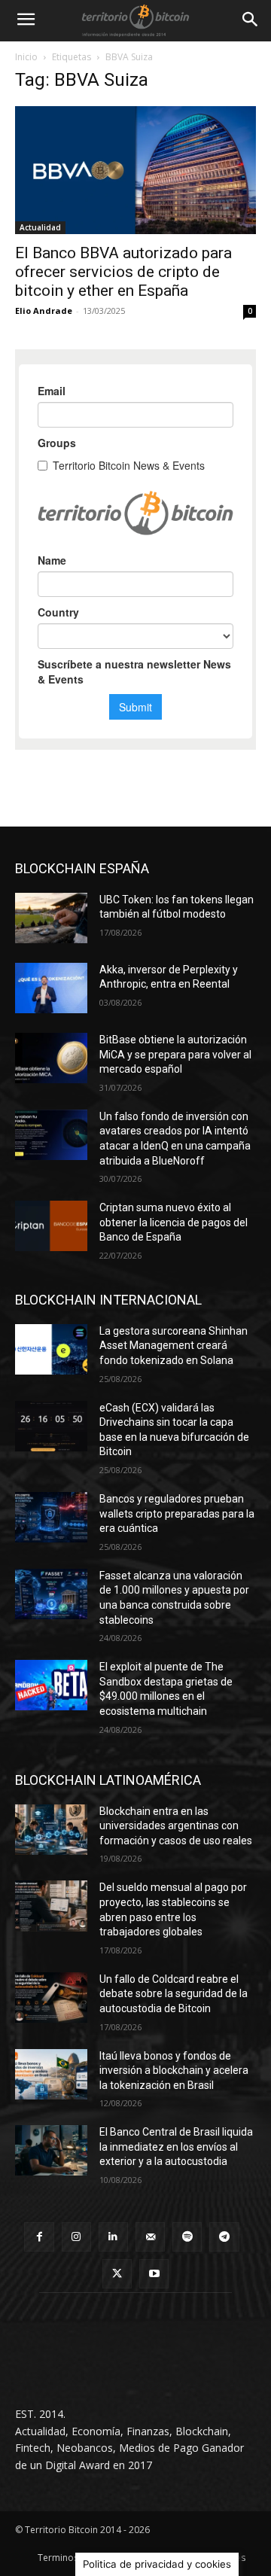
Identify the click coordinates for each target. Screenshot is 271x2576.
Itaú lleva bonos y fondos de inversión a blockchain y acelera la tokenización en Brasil (174, 2071)
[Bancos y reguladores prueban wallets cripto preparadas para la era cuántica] (51, 1517)
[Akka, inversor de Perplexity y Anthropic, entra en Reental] (51, 988)
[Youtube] (154, 2274)
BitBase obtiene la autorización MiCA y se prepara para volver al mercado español (175, 1054)
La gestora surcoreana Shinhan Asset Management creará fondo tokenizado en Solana (174, 1346)
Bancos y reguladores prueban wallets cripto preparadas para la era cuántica (177, 1513)
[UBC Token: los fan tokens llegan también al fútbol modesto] (51, 918)
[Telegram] (224, 2237)
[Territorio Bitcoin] (135, 20)
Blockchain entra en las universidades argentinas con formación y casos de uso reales (176, 1826)
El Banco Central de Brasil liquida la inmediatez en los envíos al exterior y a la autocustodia (176, 2147)
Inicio (26, 57)
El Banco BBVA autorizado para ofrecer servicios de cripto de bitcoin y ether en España (123, 272)
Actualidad (40, 227)
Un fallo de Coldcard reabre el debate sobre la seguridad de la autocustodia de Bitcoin (174, 1994)
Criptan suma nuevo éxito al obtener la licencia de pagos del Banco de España (174, 1222)
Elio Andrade (44, 311)
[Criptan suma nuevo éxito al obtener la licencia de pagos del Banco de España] (51, 1226)
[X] (117, 2274)
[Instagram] (76, 2237)
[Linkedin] (113, 2237)
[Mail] (150, 2237)
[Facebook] (39, 2237)
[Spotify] (187, 2237)
